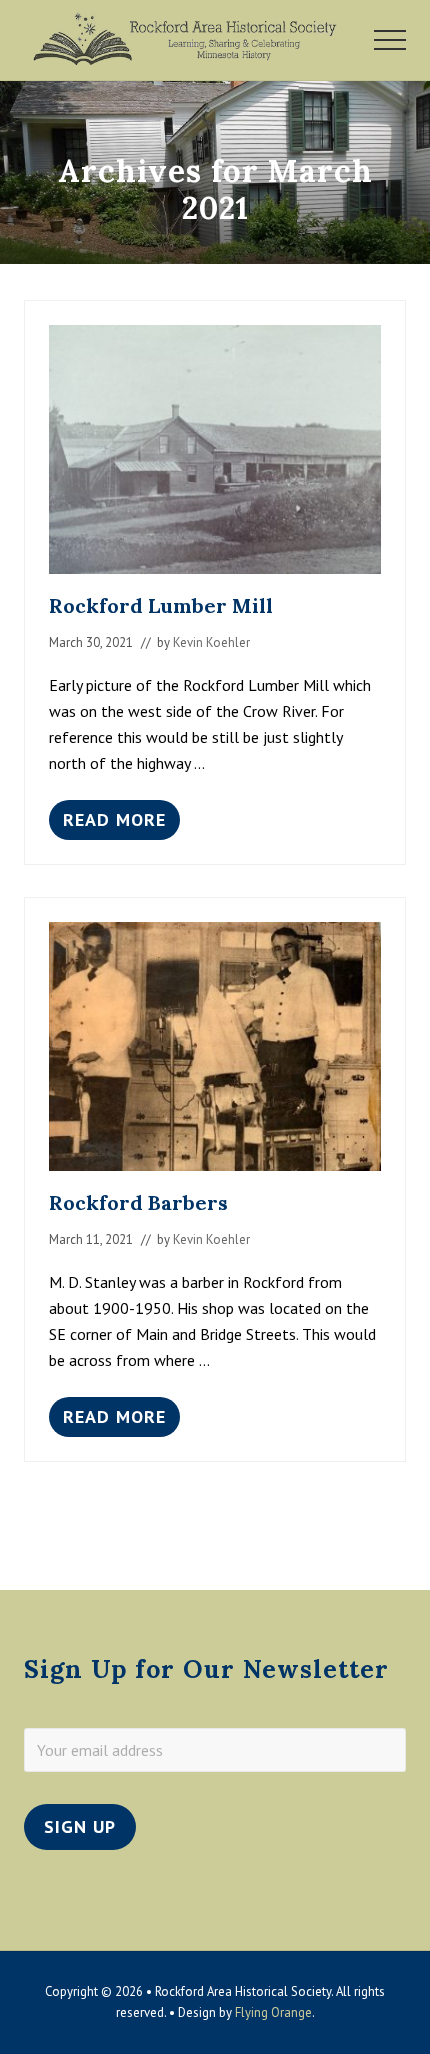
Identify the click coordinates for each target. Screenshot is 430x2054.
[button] (390, 40)
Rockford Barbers (138, 1202)
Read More (114, 824)
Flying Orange (273, 2012)
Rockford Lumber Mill (161, 605)
